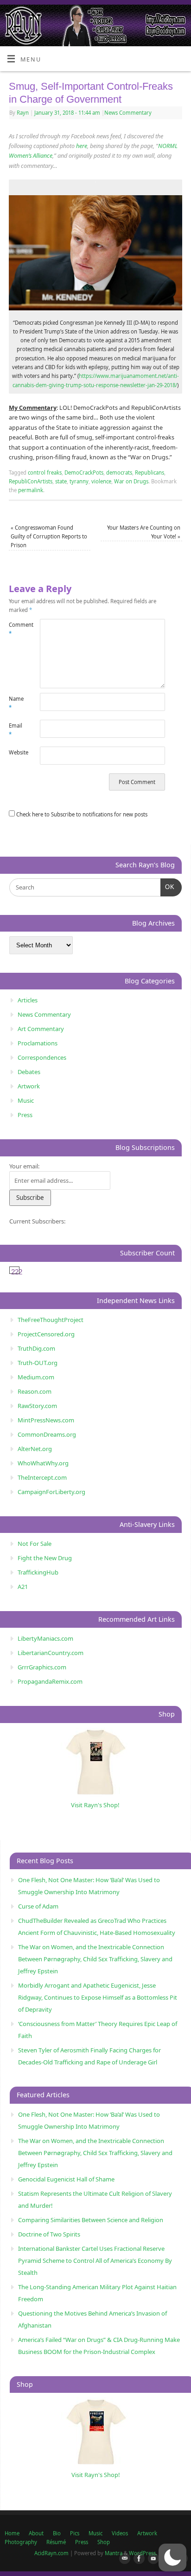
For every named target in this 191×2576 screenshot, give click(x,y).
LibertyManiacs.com (45, 1638)
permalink (31, 490)
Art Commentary (41, 1029)
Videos (120, 2533)
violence (101, 481)
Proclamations (38, 1043)
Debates (29, 1072)
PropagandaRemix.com (50, 1681)
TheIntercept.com (42, 1477)
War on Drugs (131, 481)
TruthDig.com (36, 1348)
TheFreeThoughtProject (51, 1320)
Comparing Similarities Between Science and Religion (91, 2220)
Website (17, 752)
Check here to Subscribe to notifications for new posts (81, 814)
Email (16, 730)
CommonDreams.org (47, 1434)
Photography (21, 2542)
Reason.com (35, 1391)
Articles (28, 1000)
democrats (119, 473)
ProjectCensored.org (46, 1334)
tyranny (79, 481)
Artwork (29, 1086)
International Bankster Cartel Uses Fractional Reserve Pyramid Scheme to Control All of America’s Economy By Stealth (95, 2261)
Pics (75, 2533)
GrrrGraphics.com (42, 1667)
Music (26, 1100)
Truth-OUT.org (38, 1363)
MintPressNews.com (46, 1420)
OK (168, 887)
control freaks (45, 473)
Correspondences (42, 1057)
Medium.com (36, 1377)
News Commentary (128, 113)
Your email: (24, 1166)
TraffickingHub (38, 1572)
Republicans (150, 473)
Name (16, 703)
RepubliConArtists (31, 481)
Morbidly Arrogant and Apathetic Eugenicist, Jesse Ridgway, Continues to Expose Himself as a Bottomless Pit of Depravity (98, 1997)
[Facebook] (137, 2559)
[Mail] (123, 2559)
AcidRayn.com (51, 2553)
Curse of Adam (38, 1906)
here (82, 146)
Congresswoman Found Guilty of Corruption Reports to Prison (49, 537)
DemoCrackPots (84, 473)
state (61, 481)
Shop (104, 2542)
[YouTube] (152, 2559)
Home (12, 2533)
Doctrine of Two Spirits (49, 2234)
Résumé (56, 2542)
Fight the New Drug (45, 1558)
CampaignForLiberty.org (51, 1492)
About (36, 2533)
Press (25, 1115)
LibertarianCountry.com (51, 1653)
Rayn (23, 113)
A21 (23, 1587)
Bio (57, 2533)
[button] (172, 2557)
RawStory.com (37, 1406)
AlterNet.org (35, 1449)
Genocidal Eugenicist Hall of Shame (66, 2179)
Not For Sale (35, 1544)
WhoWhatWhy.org (43, 1463)
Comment (17, 629)
